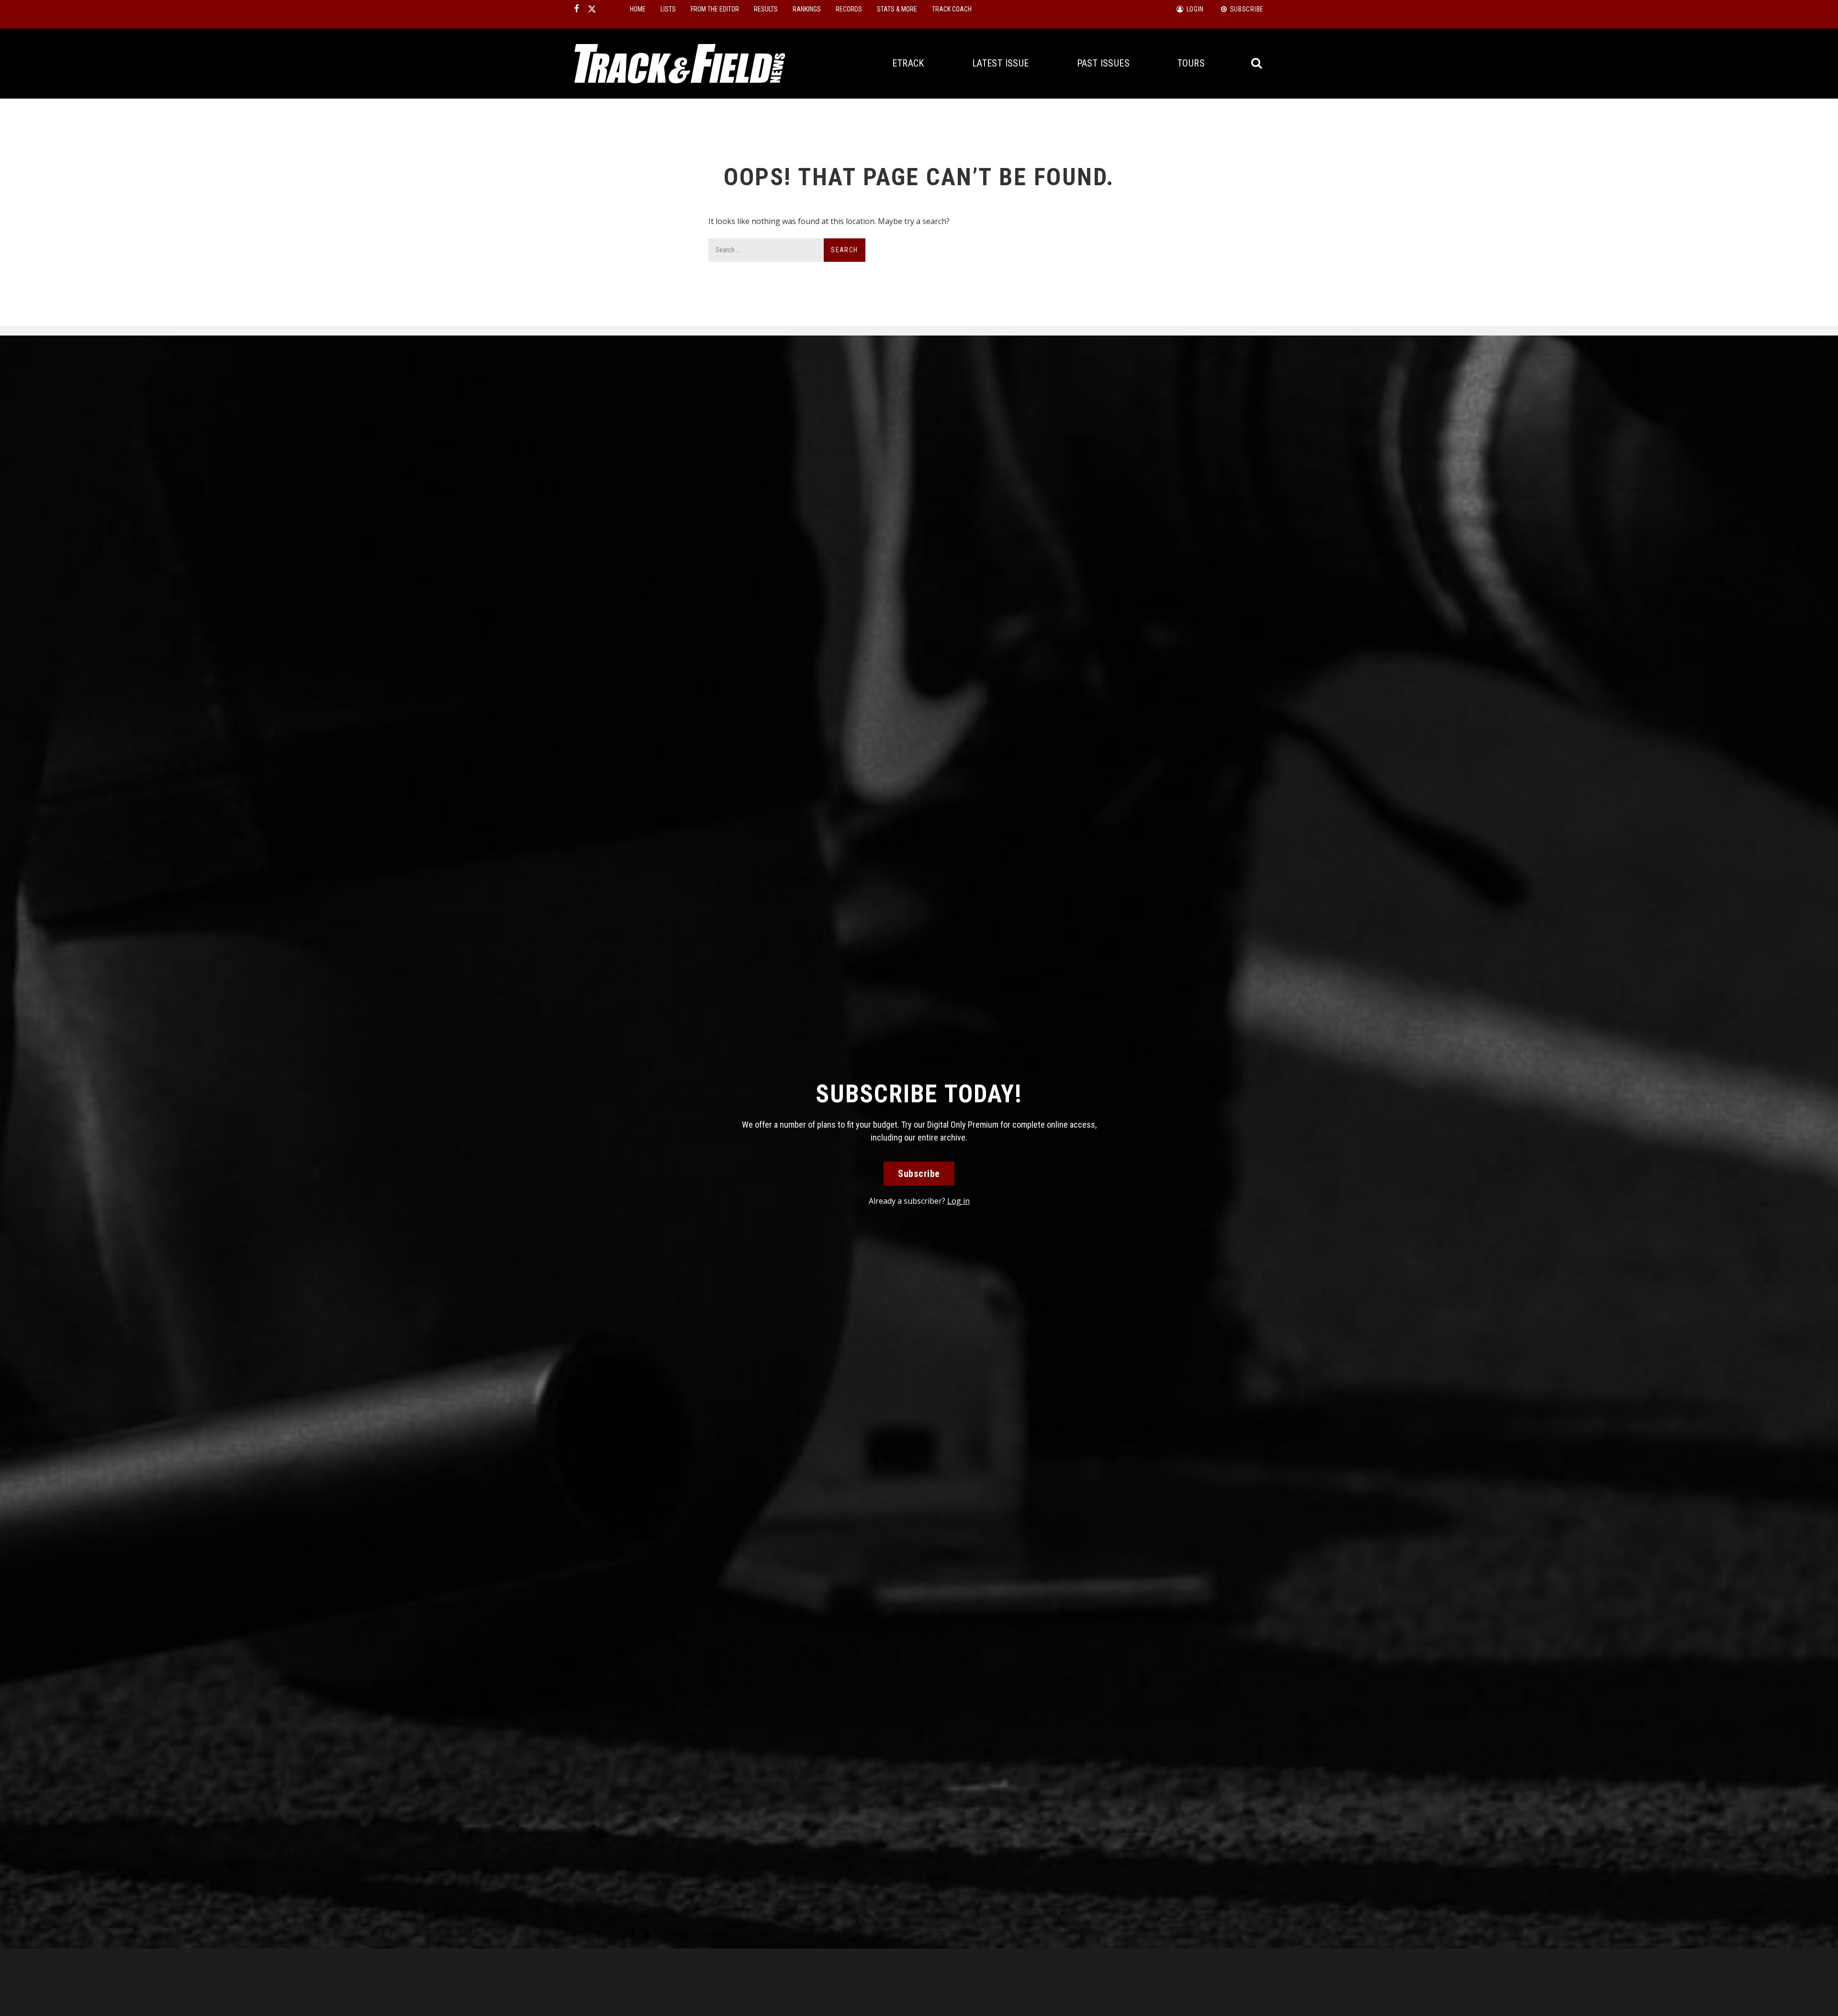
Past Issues (1103, 63)
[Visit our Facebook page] (577, 9)
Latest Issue (1001, 63)
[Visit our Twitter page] (592, 9)
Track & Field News (680, 64)
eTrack (908, 63)
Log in (958, 1201)
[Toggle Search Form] (1257, 63)
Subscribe (919, 1174)
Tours (1191, 63)
